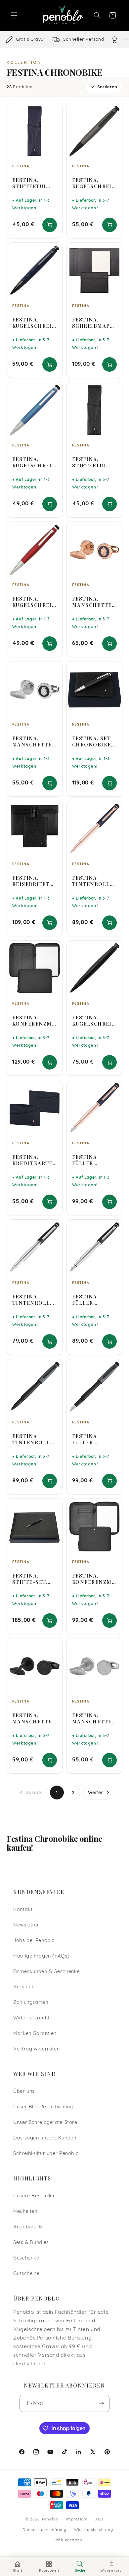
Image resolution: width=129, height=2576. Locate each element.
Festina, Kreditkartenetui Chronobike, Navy (33, 1160)
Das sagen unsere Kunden (45, 2138)
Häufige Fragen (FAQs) (41, 1956)
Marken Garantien (35, 2034)
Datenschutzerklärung (44, 2530)
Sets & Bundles (31, 2243)
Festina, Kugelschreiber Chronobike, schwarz (94, 1021)
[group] (64, 40)
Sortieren (107, 87)
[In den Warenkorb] (50, 225)
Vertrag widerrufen (36, 2049)
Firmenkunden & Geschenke (46, 1972)
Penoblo (50, 2519)
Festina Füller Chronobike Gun (92, 1439)
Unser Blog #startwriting (43, 2107)
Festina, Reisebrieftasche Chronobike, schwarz (34, 881)
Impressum (77, 2519)
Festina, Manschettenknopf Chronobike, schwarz (34, 1718)
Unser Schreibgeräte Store (45, 2123)
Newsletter (26, 1925)
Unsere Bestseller (34, 2196)
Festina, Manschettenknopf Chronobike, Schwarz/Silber (34, 741)
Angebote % (28, 2227)
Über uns (24, 2092)
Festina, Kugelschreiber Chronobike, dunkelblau (34, 323)
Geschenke (26, 2258)
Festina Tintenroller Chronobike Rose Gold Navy (94, 881)
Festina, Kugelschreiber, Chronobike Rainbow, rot (34, 602)
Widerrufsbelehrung (93, 2530)
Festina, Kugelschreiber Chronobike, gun (94, 183)
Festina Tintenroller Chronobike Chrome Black (34, 1300)
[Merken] (53, 111)
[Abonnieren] (102, 2404)
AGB (99, 2519)
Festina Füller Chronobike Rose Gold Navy (92, 1160)
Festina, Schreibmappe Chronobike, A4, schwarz (94, 323)
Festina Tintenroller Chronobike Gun (34, 1439)
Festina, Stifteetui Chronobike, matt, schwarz (92, 462)
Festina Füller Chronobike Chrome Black (92, 1300)
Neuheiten (25, 2212)
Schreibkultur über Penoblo (46, 2154)
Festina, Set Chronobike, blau (92, 741)
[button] (14, 15)
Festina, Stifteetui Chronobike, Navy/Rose (33, 183)
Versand (23, 1987)
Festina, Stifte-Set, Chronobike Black (32, 1579)
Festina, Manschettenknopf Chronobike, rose (94, 602)
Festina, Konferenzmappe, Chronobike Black (34, 1021)
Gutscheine (26, 2274)
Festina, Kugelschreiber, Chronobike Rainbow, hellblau (34, 462)
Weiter (96, 1793)
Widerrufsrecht (31, 2018)
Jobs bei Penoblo (34, 1941)
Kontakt (23, 1910)
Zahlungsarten (31, 2003)
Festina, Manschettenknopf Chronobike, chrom (94, 1718)
